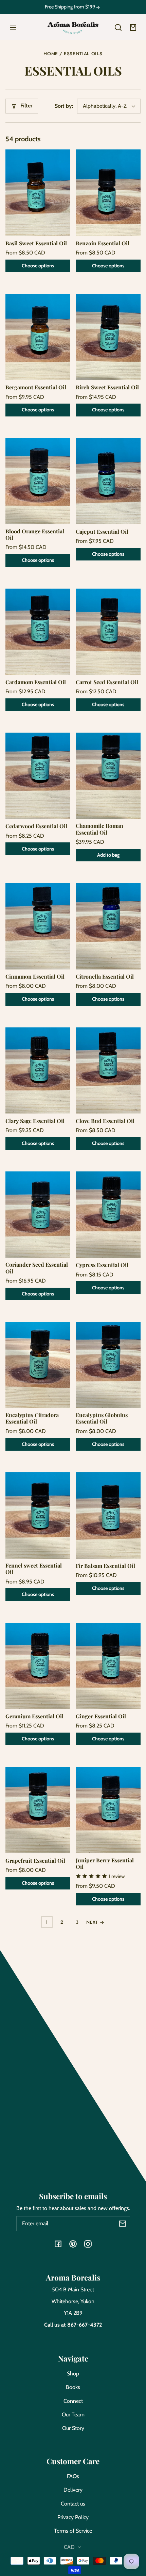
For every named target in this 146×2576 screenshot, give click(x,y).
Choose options (38, 266)
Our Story (73, 2428)
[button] (118, 27)
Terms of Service (73, 2531)
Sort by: (64, 106)
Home (51, 54)
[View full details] (38, 193)
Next (93, 1922)
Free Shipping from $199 (70, 7)
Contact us (73, 2504)
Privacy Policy (73, 2517)
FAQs (73, 2476)
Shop (73, 2374)
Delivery (73, 2490)
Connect (73, 2401)
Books (73, 2387)
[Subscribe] (123, 2224)
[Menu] (13, 27)
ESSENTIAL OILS (83, 54)
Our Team (73, 2415)
